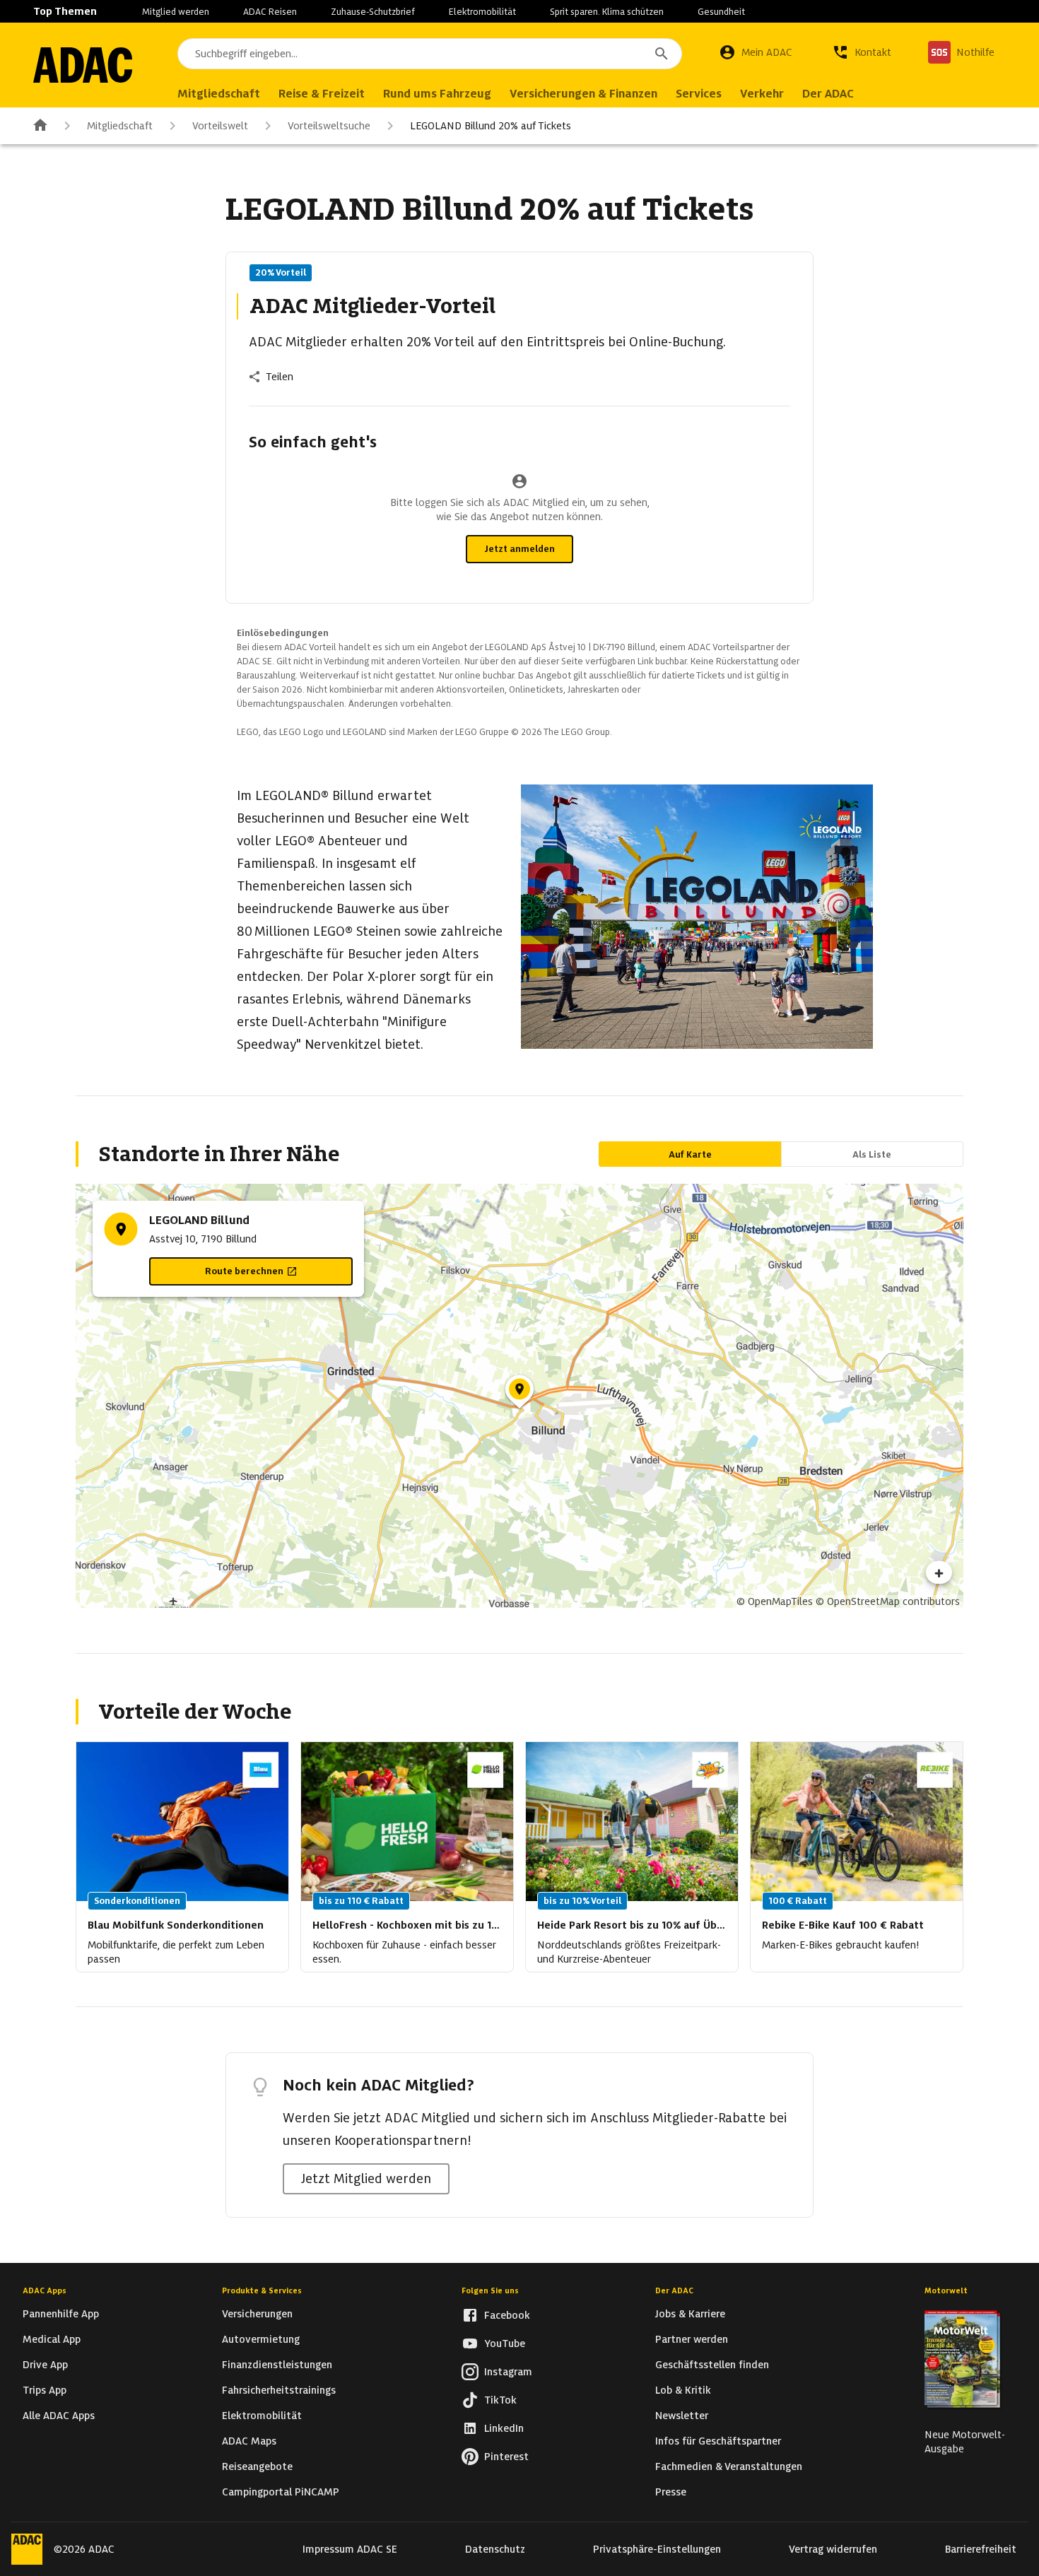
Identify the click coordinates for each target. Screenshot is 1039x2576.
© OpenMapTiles (775, 1601)
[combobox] (430, 54)
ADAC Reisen (270, 12)
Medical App (52, 2339)
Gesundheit (721, 12)
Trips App (45, 2390)
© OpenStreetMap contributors (888, 1601)
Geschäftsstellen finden (712, 2365)
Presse (671, 2492)
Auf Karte (690, 1154)
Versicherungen (257, 2314)
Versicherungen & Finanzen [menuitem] (583, 94)
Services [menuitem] (699, 94)
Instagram (508, 2372)
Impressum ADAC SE (350, 2549)
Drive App (45, 2365)
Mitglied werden (176, 12)
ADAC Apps (45, 2290)
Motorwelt (946, 2290)
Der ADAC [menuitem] (828, 94)
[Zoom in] (939, 1572)
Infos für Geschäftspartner (718, 2441)
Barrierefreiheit (981, 2549)
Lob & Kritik (683, 2390)
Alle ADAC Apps (59, 2416)
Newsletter (682, 2416)
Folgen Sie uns (490, 2290)
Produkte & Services (262, 2290)
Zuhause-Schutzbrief (373, 12)
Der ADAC (674, 2290)
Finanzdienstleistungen (277, 2365)
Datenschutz (495, 2549)
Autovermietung (261, 2339)
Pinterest (506, 2457)
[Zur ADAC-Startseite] (83, 65)
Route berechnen (244, 1271)
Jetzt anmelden (519, 549)
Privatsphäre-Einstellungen (657, 2549)
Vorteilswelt (220, 126)
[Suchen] (662, 54)
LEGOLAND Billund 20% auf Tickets (491, 126)
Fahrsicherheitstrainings (279, 2390)
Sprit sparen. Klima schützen (607, 12)
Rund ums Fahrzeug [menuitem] (437, 94)
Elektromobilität (482, 12)
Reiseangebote (257, 2466)
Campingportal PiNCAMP (281, 2492)
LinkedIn (504, 2428)
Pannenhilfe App (61, 2314)
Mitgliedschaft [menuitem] (219, 94)
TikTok (500, 2400)
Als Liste (872, 1154)
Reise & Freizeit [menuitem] (322, 94)
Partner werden (692, 2339)
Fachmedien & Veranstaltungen (729, 2466)
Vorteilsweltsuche (329, 126)
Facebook (507, 2315)
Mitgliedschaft (120, 126)
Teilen (280, 377)
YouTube (505, 2343)
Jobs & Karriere (690, 2314)
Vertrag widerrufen (833, 2549)
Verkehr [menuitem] (762, 94)
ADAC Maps (249, 2441)
